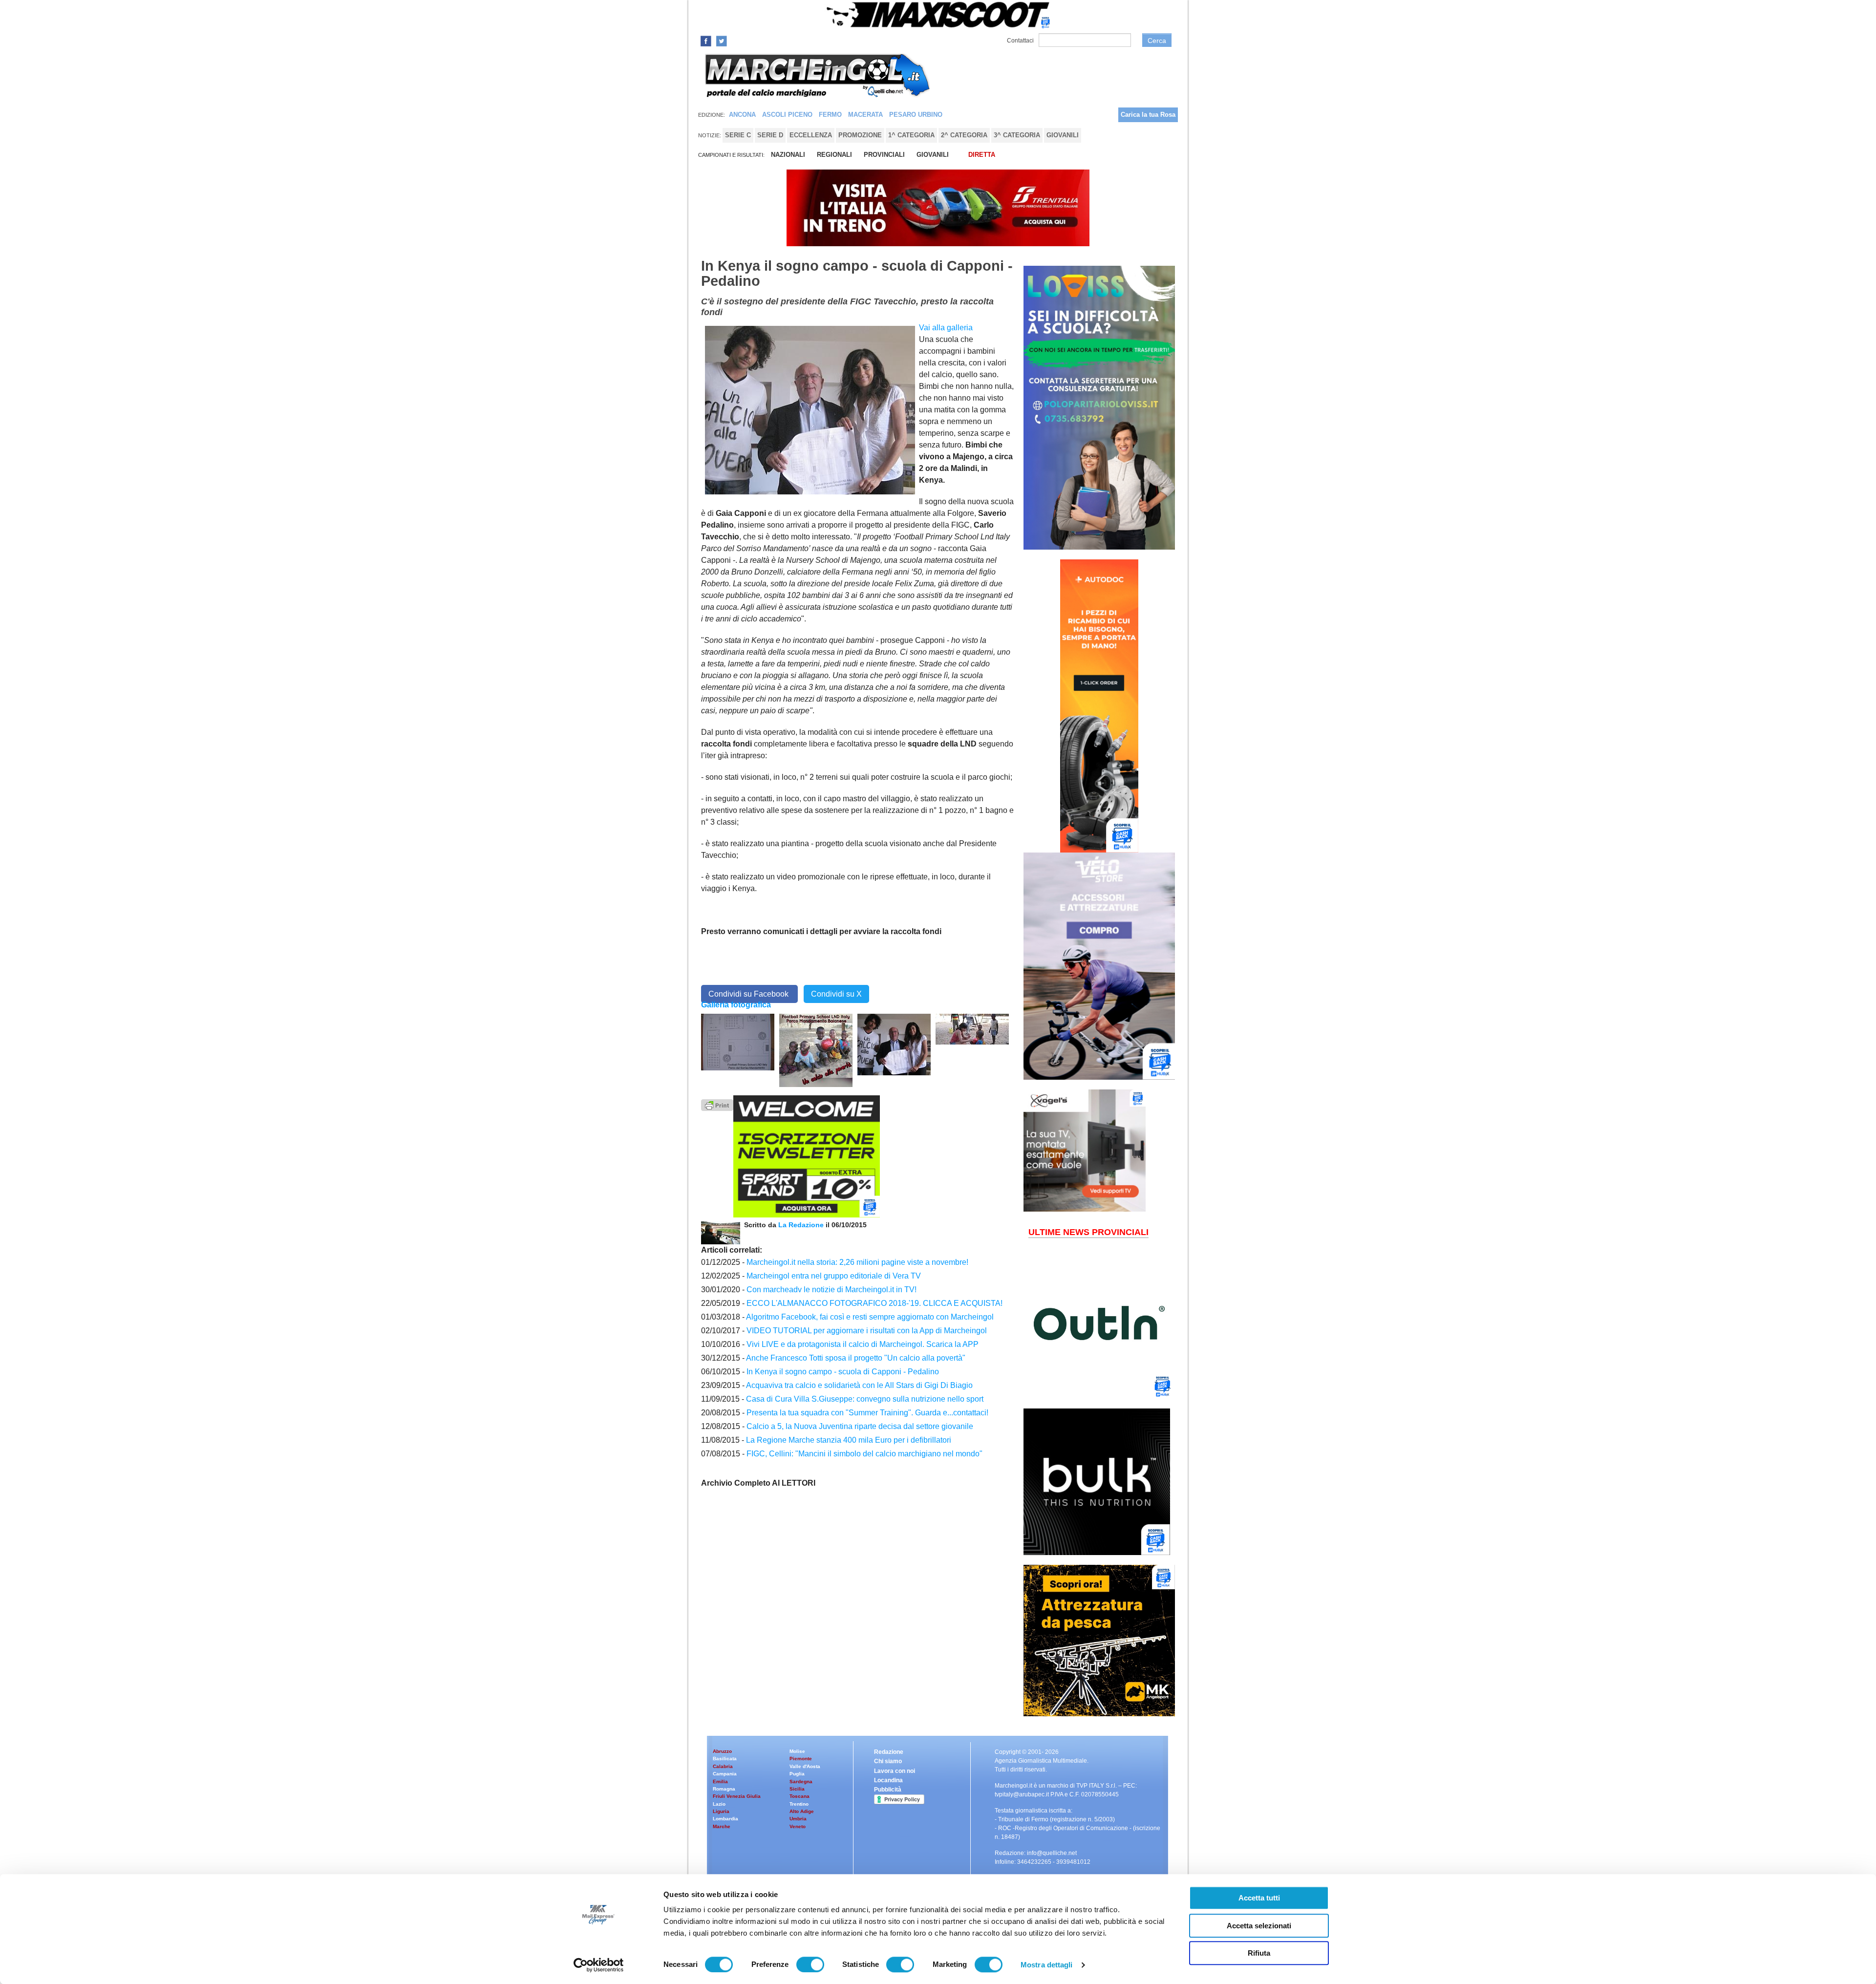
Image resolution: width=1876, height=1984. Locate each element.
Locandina (888, 1780)
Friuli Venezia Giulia (737, 1796)
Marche (722, 1826)
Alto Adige (802, 1811)
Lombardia (725, 1819)
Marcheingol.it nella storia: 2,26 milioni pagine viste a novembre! (857, 1262)
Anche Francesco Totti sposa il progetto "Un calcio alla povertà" (856, 1358)
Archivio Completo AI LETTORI (758, 1483)
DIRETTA (982, 155)
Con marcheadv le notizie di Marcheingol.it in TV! (831, 1290)
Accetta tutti (1259, 1898)
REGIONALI (834, 155)
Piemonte (801, 1759)
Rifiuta (1259, 1953)
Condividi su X (836, 994)
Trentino (799, 1804)
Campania (725, 1774)
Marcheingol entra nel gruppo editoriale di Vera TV (834, 1276)
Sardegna (801, 1781)
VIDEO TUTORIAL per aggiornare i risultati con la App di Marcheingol (867, 1331)
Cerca (1157, 41)
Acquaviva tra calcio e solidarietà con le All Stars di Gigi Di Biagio (859, 1385)
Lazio (719, 1804)
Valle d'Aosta (805, 1766)
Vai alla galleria (946, 328)
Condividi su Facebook (749, 994)
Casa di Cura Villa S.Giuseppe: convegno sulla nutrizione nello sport (865, 1399)
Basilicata (725, 1759)
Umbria (798, 1819)
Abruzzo (722, 1751)
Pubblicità (888, 1790)
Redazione (889, 1752)
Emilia (720, 1781)
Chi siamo (888, 1761)
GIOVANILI (933, 155)
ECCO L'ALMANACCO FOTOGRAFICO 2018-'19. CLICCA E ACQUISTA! (874, 1303)
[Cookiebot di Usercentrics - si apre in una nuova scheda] (599, 1965)
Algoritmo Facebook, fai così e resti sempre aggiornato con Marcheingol (870, 1317)
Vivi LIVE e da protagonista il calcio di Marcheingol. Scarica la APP (863, 1344)
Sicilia (797, 1789)
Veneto (798, 1826)
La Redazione (802, 1225)
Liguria (721, 1811)
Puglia (797, 1774)
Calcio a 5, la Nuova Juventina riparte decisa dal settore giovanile (860, 1426)
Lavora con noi (895, 1771)
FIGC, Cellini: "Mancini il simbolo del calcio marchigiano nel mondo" (864, 1454)
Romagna (724, 1789)
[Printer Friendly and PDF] (717, 1104)
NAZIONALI (788, 155)
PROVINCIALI (884, 155)
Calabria (723, 1766)
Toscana (799, 1796)
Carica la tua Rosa (1148, 115)
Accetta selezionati (1259, 1926)
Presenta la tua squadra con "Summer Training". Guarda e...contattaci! (867, 1413)
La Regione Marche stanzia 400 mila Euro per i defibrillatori (849, 1440)
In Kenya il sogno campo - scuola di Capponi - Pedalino (843, 1372)
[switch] (810, 1964)
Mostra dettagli (1047, 1965)
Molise (797, 1751)
